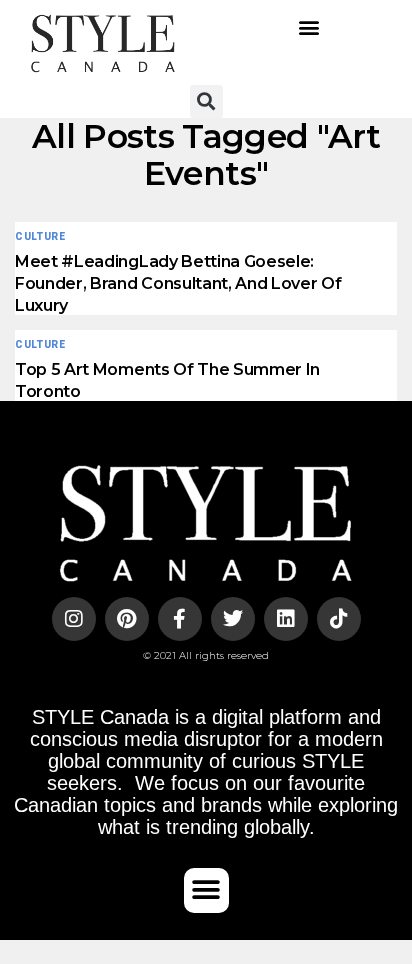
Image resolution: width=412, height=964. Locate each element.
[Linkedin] (286, 619)
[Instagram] (74, 619)
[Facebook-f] (180, 619)
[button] (309, 27)
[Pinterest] (127, 619)
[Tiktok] (339, 619)
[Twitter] (233, 619)
